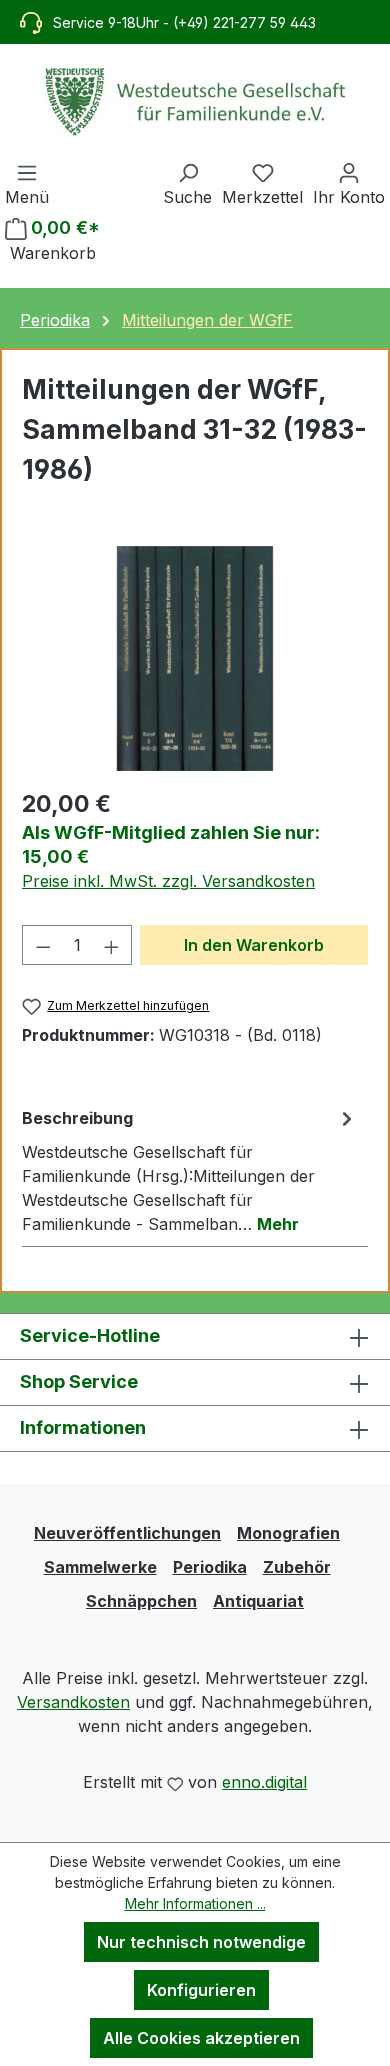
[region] (195, 658)
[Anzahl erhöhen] (112, 945)
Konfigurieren (201, 1990)
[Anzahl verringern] (43, 945)
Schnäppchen (141, 1601)
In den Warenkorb (254, 945)
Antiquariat (258, 1601)
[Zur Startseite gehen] (195, 102)
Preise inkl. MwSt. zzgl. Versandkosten (168, 881)
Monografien (288, 1533)
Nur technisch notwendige (201, 1942)
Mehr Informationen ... (195, 1903)
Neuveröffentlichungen (127, 1533)
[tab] (190, 1170)
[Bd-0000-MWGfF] (195, 658)
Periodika (210, 1567)
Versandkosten (73, 1702)
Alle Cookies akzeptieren (201, 2038)
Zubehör (297, 1567)
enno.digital (264, 1782)
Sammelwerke (100, 1567)
